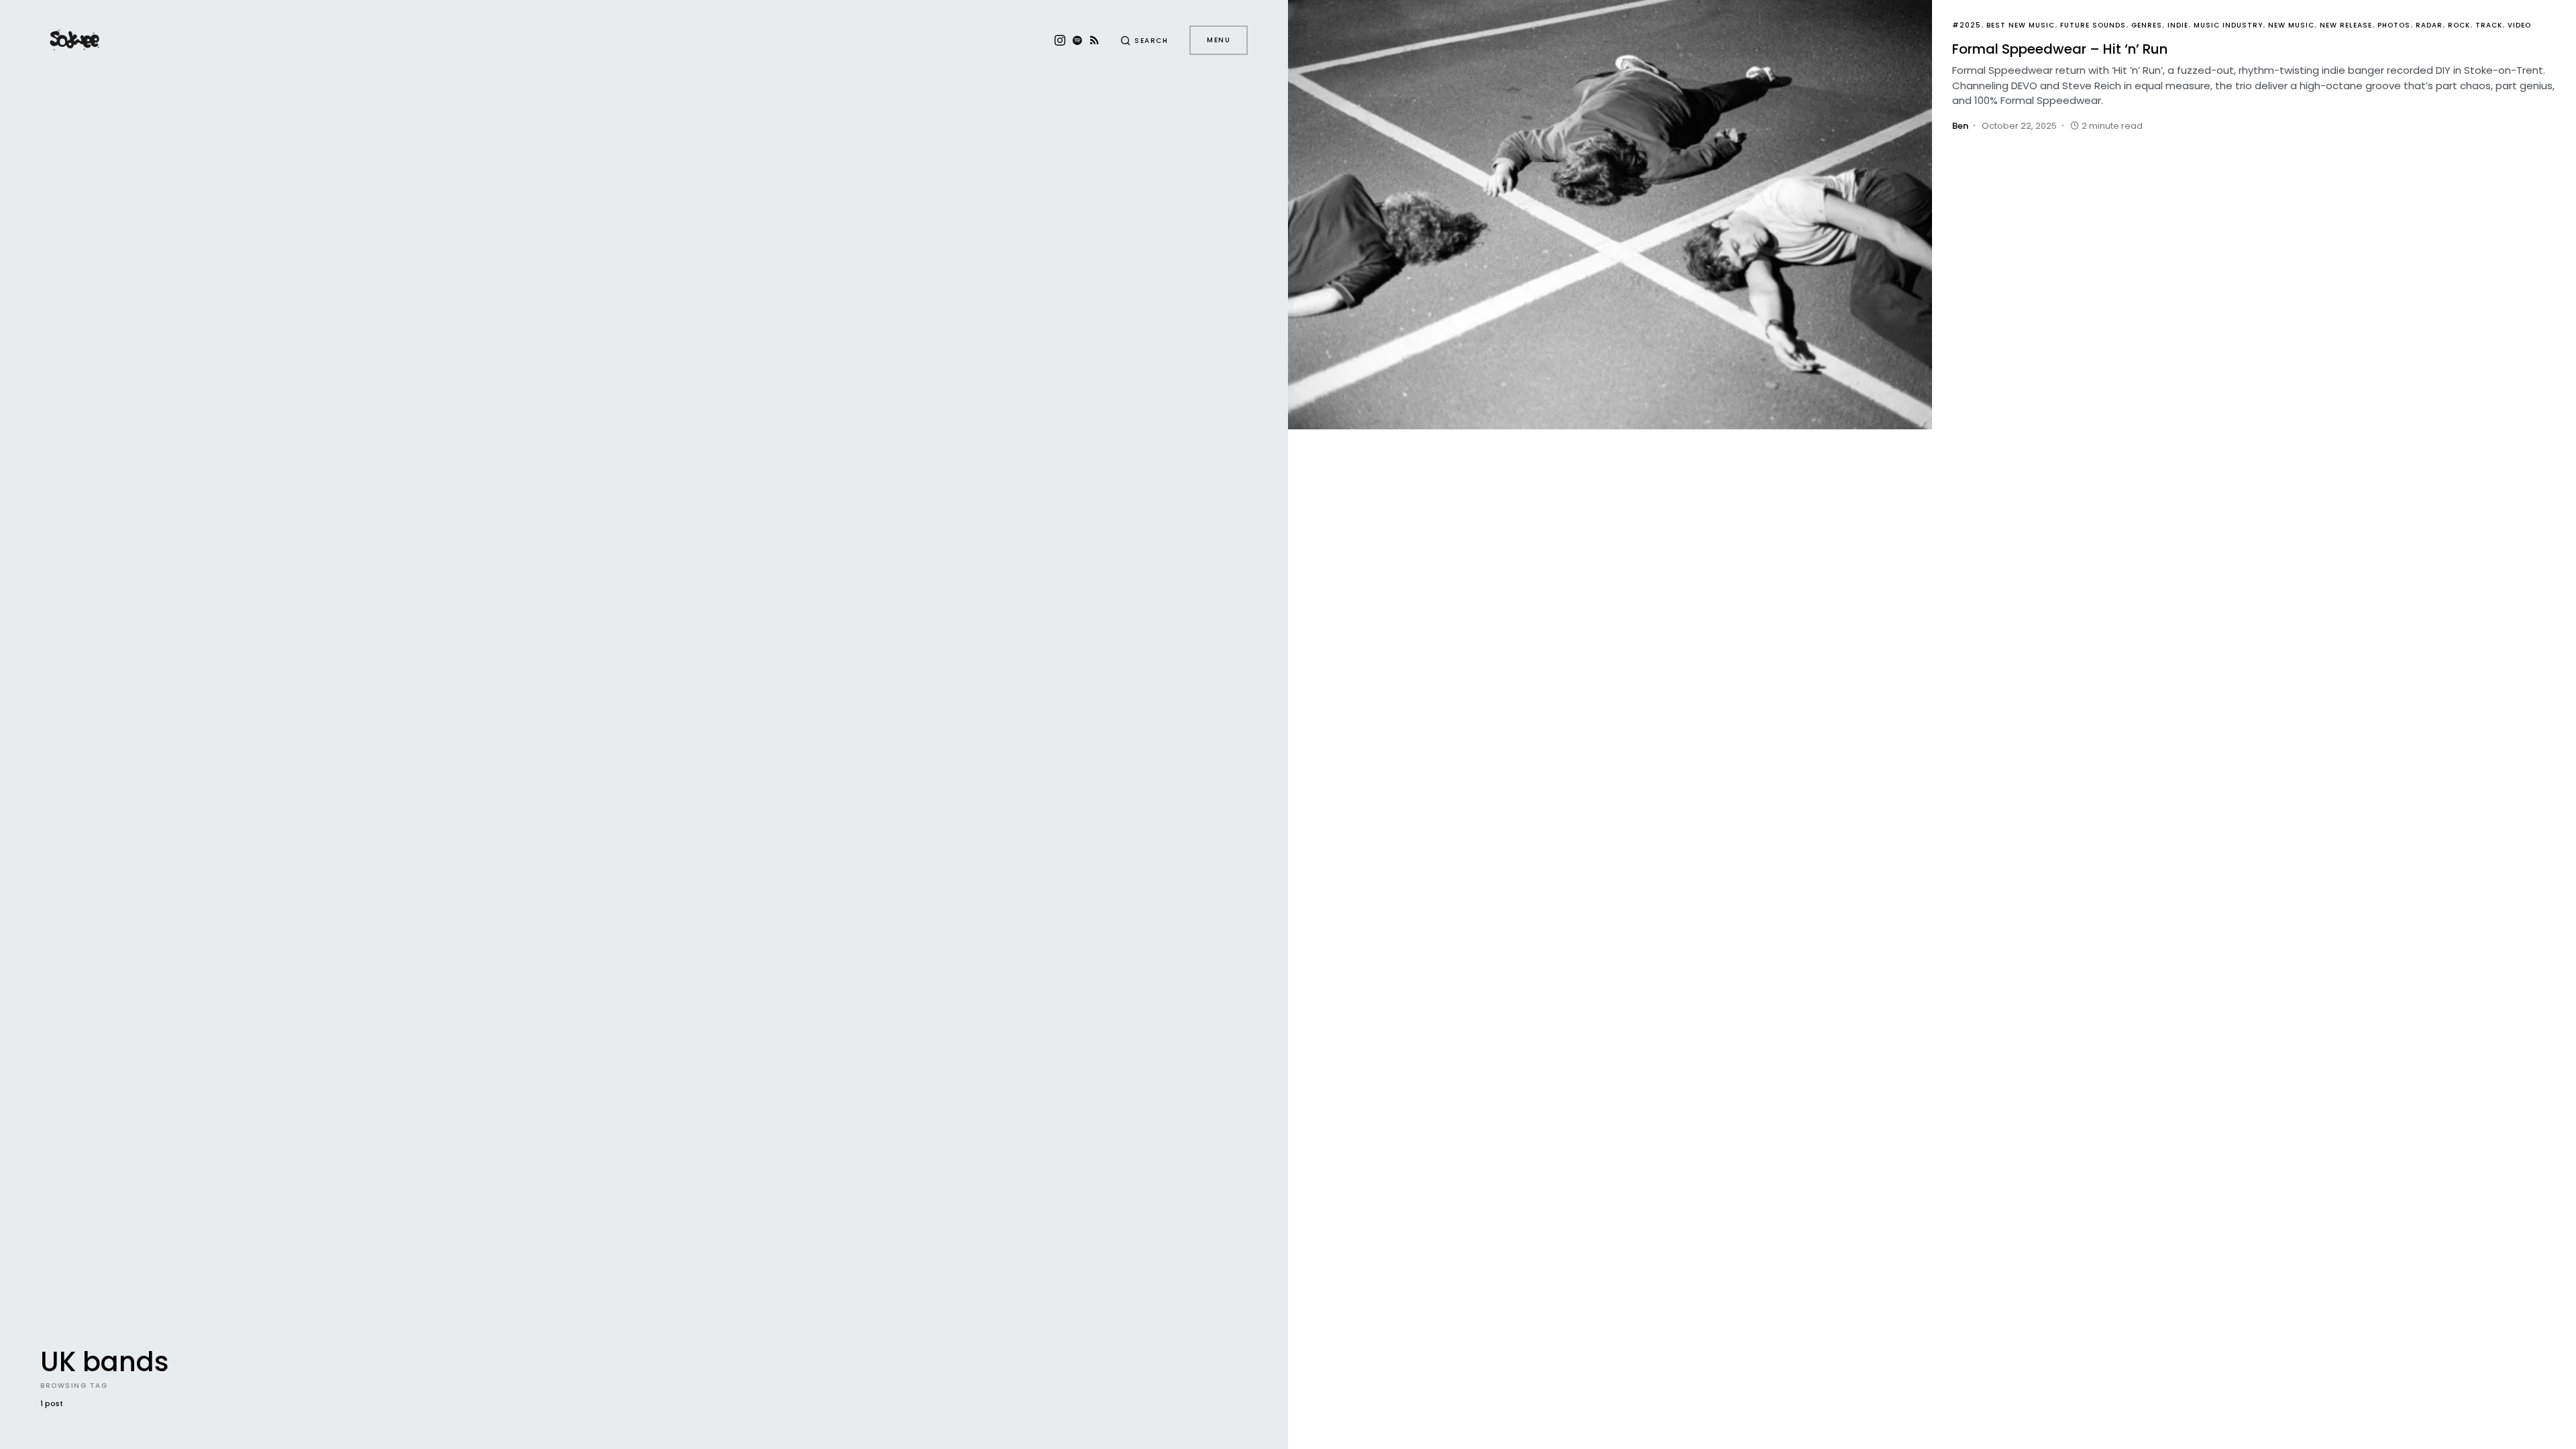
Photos (2394, 25)
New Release (2346, 25)
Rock (2459, 25)
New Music (2291, 25)
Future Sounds (2093, 25)
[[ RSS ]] (1094, 40)
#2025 (1967, 25)
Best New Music (2021, 25)
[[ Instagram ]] (1060, 40)
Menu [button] (1219, 40)
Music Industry (2228, 25)
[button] (1144, 40)
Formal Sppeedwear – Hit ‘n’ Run (2060, 49)
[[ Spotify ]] (1077, 40)
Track (2489, 25)
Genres (2147, 25)
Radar (2429, 25)
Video (2519, 25)
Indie (2178, 25)
